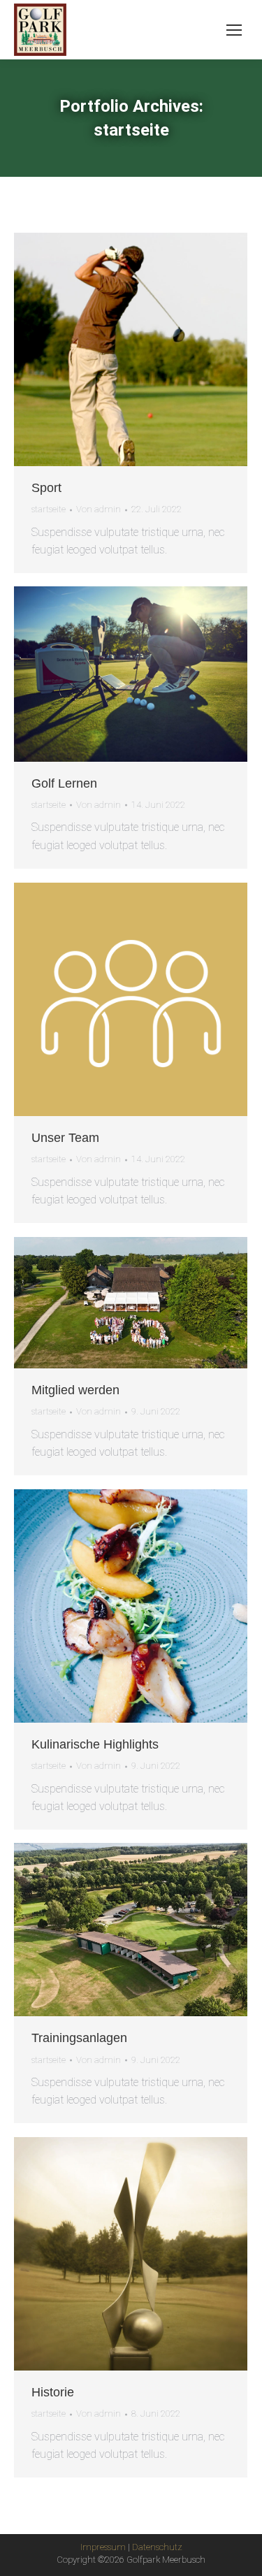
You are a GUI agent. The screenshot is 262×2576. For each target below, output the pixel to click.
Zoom (112, 349)
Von (99, 509)
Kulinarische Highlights (95, 1744)
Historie (53, 2392)
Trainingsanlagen (79, 2038)
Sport (46, 488)
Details (150, 349)
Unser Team (65, 1138)
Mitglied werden (75, 1390)
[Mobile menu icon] (234, 30)
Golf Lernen (64, 783)
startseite (49, 509)
